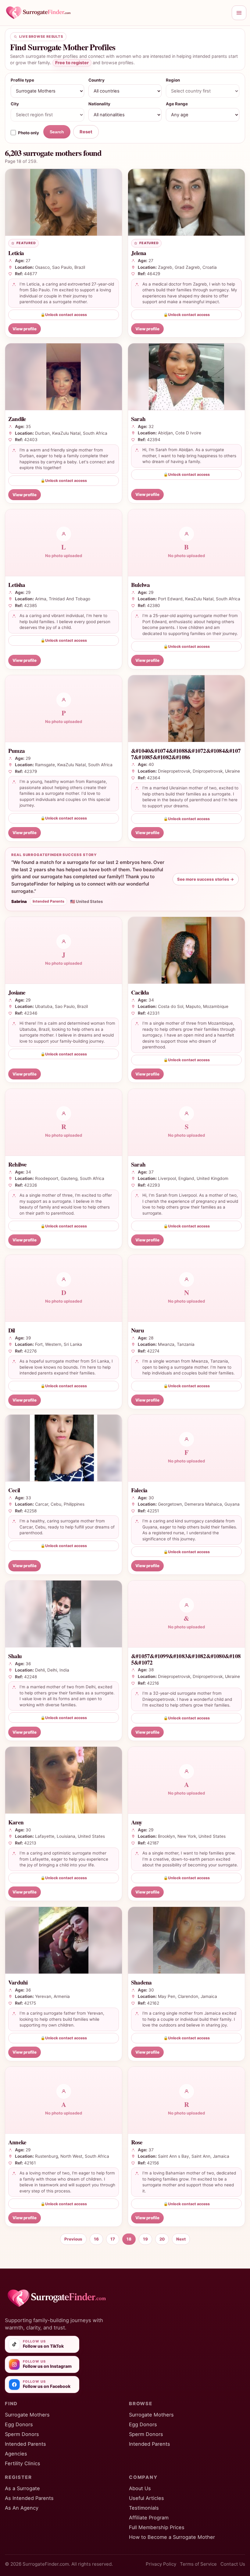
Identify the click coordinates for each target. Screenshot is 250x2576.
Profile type (22, 80)
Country (96, 80)
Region (173, 80)
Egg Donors (19, 2424)
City (15, 104)
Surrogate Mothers (27, 2415)
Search (57, 132)
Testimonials (144, 2508)
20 (162, 2239)
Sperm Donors (22, 2434)
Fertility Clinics (23, 2463)
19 (145, 2239)
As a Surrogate (22, 2488)
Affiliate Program (149, 2518)
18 (129, 2239)
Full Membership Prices (157, 2527)
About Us (140, 2488)
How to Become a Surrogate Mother (172, 2537)
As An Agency (22, 2508)
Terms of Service (198, 2564)
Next (181, 2239)
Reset (86, 132)
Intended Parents (25, 2444)
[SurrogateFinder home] (116, 13)
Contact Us (233, 2564)
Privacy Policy (161, 2564)
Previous (73, 2239)
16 (96, 2239)
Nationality (99, 104)
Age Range (177, 104)
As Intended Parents (29, 2498)
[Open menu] (239, 13)
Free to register (72, 63)
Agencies (16, 2454)
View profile (25, 329)
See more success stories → (206, 879)
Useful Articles (146, 2498)
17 (113, 2239)
